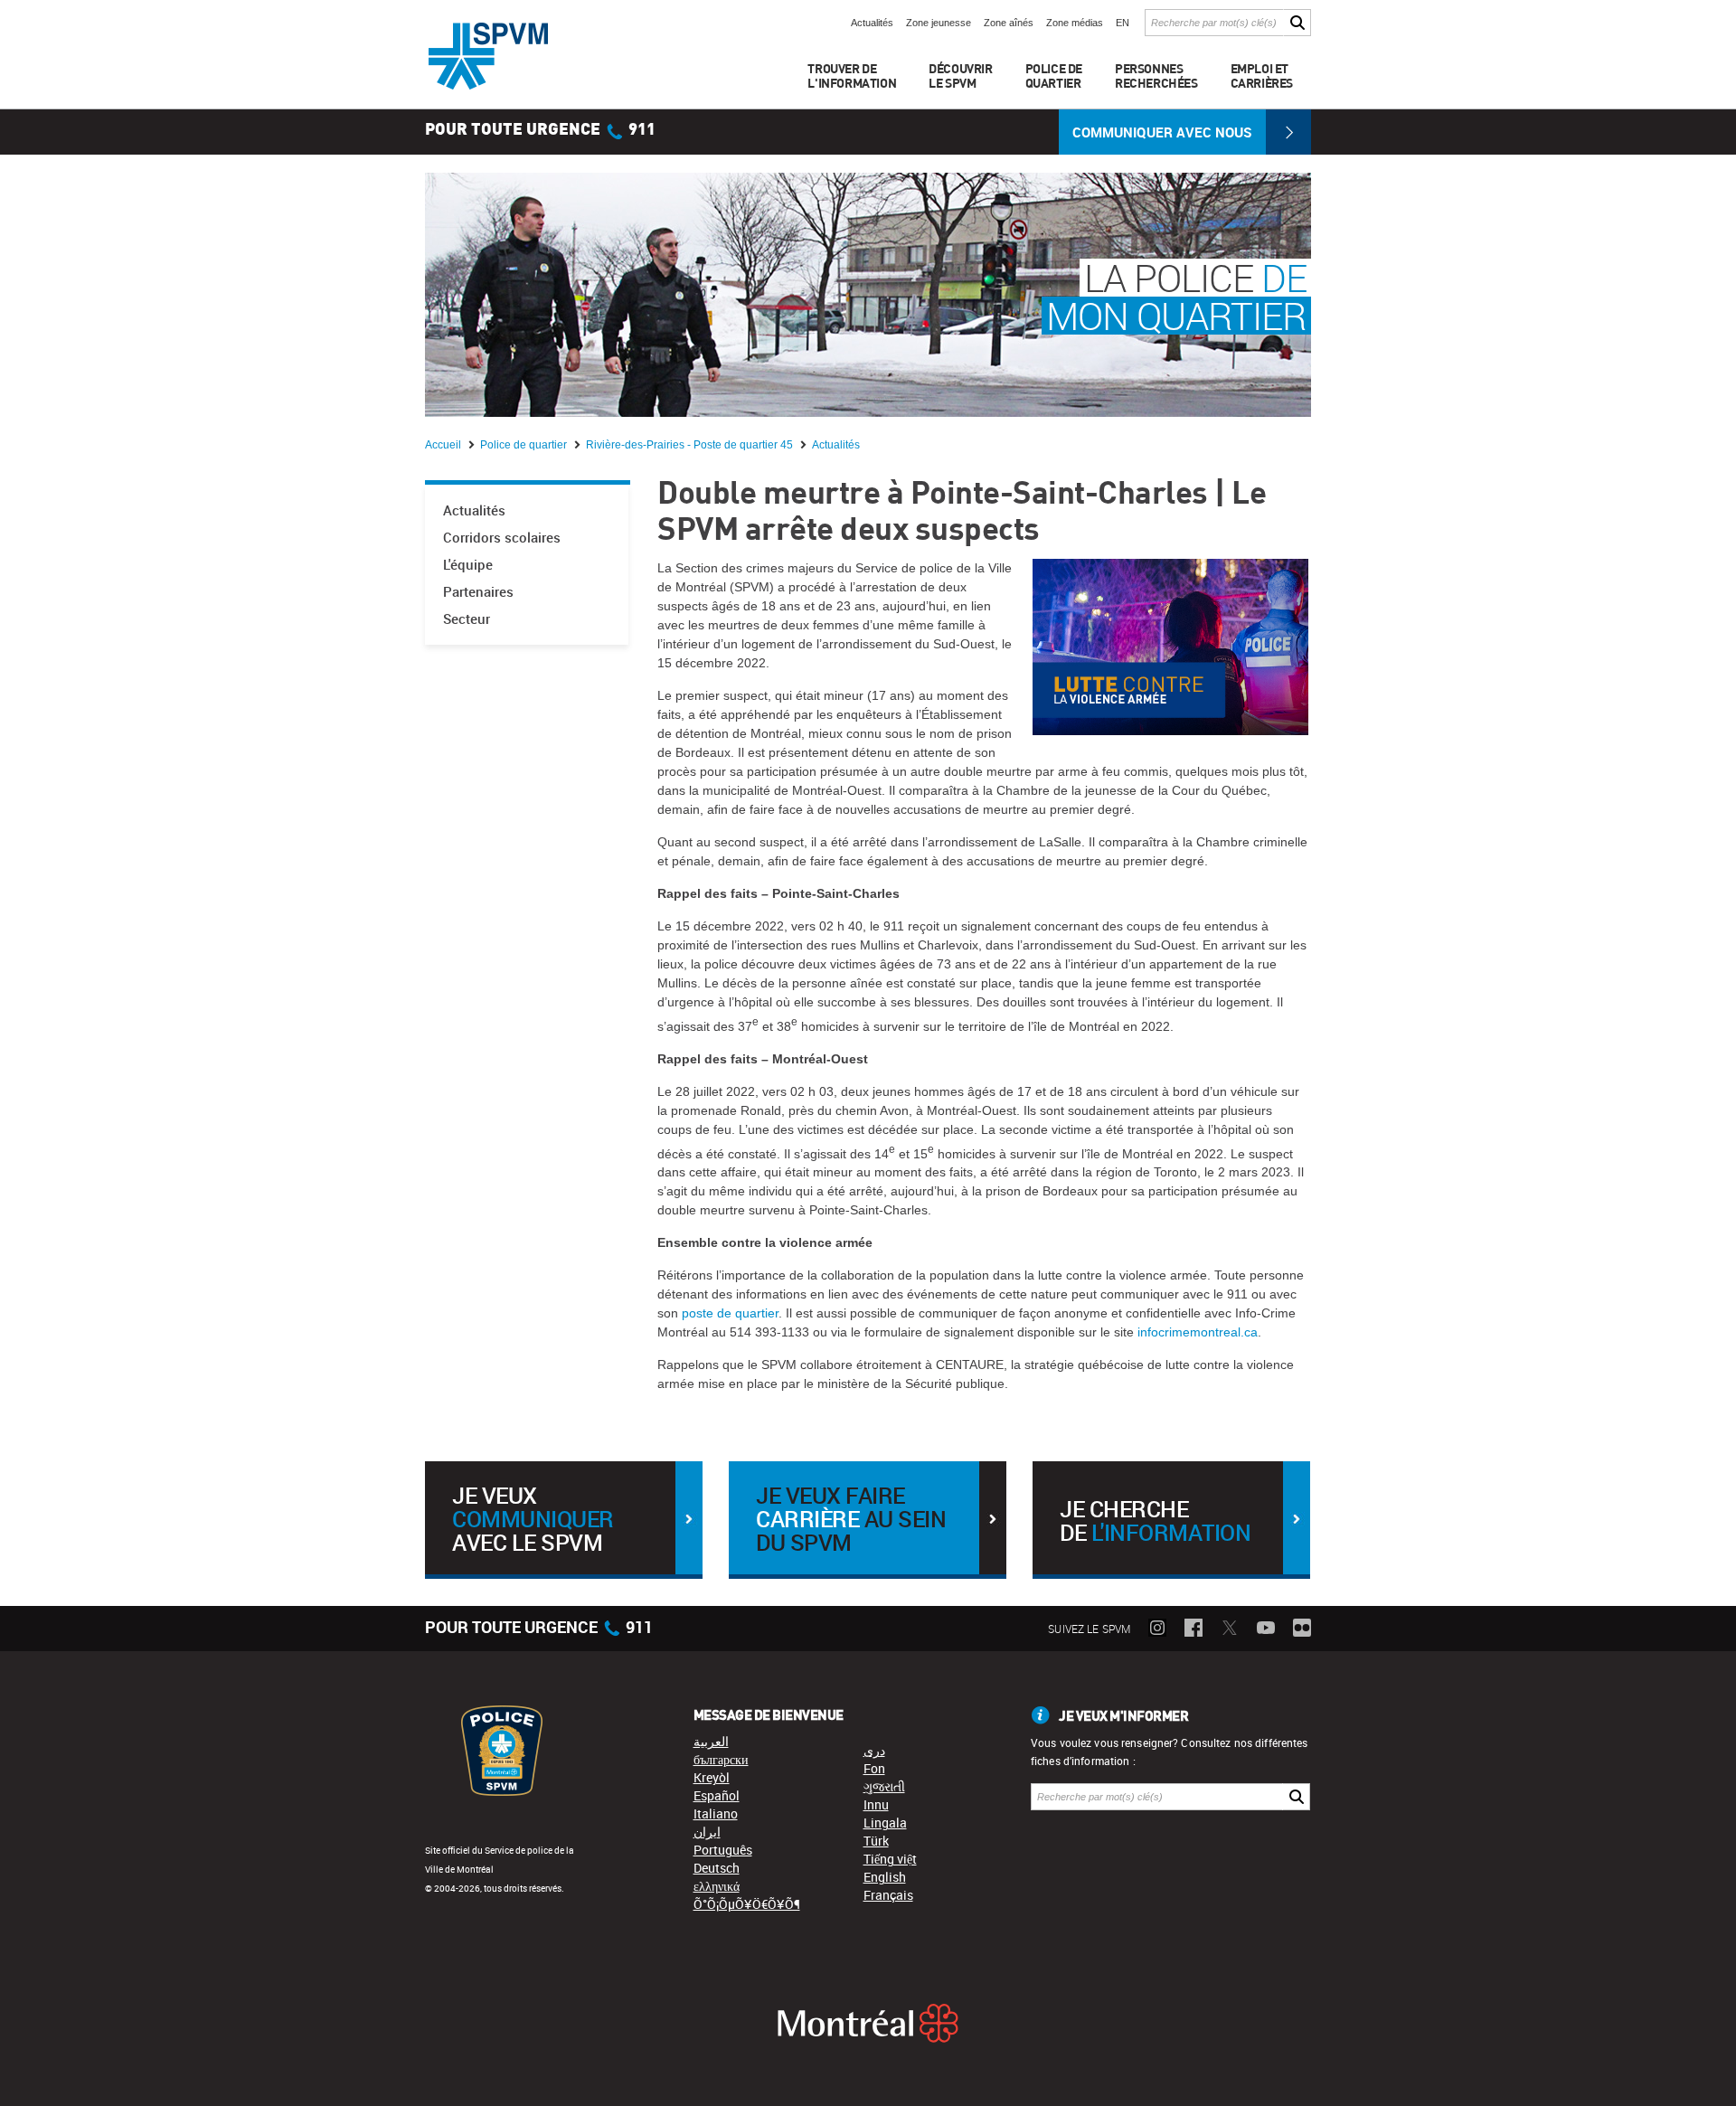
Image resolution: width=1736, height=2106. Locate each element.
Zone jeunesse (939, 23)
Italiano (716, 1813)
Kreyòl (712, 1777)
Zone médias (1075, 23)
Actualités (872, 23)
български (721, 1759)
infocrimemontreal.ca (1198, 1332)
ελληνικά (717, 1886)
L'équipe (468, 565)
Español (717, 1795)
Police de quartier (525, 445)
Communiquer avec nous (1162, 132)
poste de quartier (730, 1313)
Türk (876, 1841)
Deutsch (717, 1868)
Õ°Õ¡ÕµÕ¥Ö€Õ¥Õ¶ (747, 1904)
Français (888, 1895)
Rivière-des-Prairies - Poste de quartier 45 (691, 445)
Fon (874, 1768)
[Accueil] (488, 56)
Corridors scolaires (502, 538)
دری (874, 1750)
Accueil (444, 445)
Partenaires (478, 592)
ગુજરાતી (884, 1786)
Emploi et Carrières (1262, 76)
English (885, 1877)
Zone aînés (1009, 23)
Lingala (885, 1823)
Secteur (467, 619)
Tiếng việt (890, 1859)
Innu (876, 1804)
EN (1123, 23)
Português (723, 1850)
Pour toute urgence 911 (540, 130)
